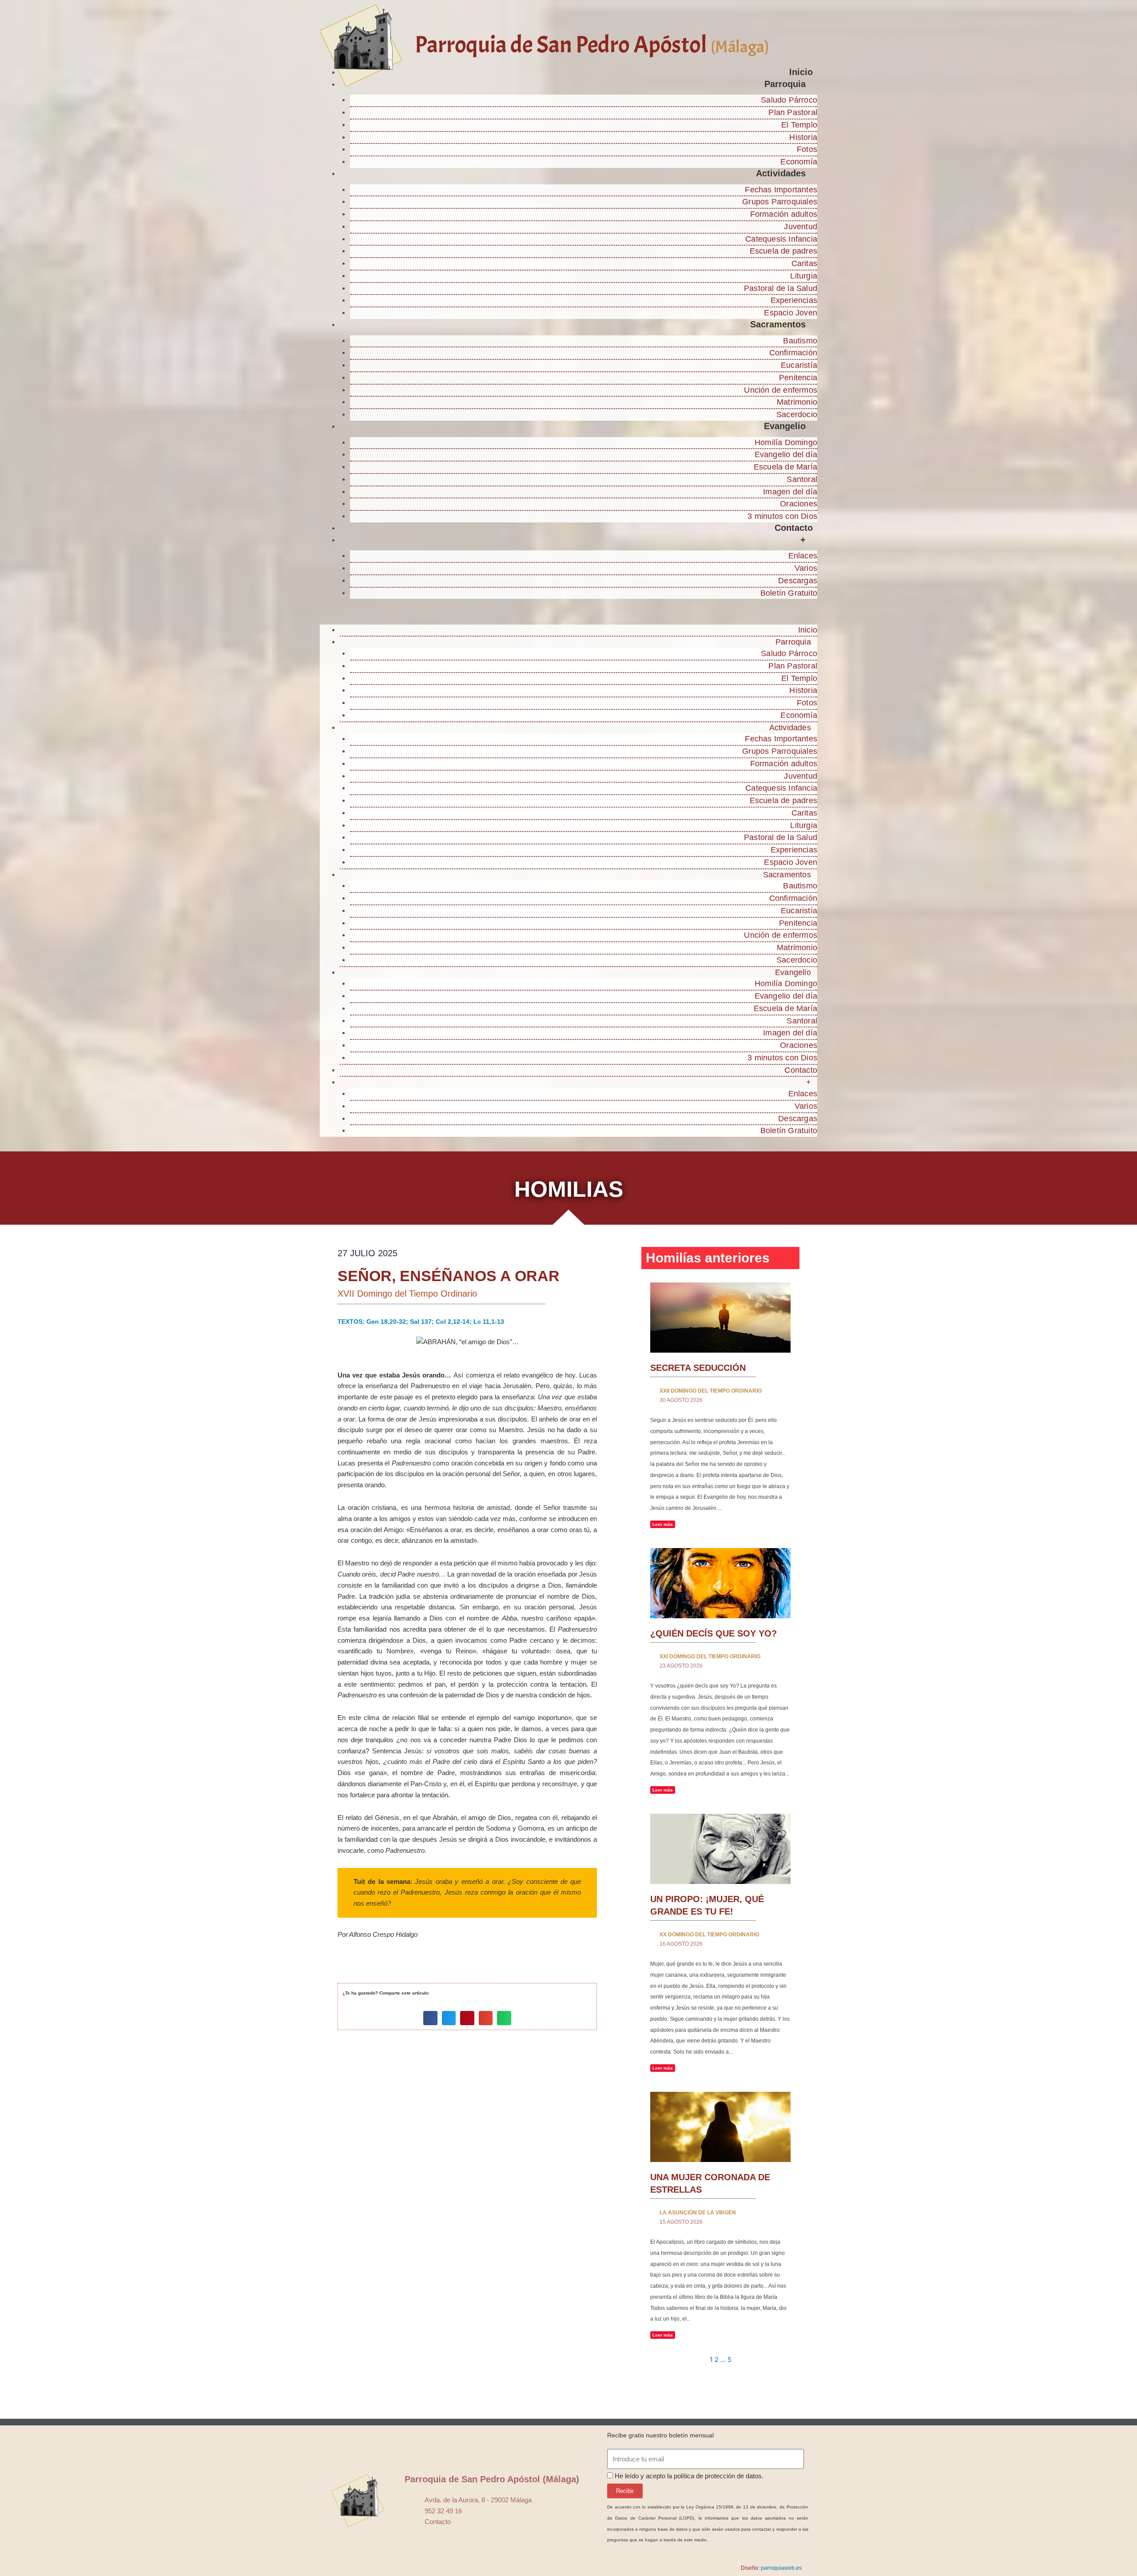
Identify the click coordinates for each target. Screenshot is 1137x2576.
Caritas (804, 263)
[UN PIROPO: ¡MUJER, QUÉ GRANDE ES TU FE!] (720, 1848)
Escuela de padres (783, 251)
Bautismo (800, 341)
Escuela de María (785, 467)
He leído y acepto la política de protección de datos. (689, 2476)
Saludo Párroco (789, 100)
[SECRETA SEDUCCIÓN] (720, 1317)
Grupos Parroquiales (780, 202)
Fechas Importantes (781, 190)
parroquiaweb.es (781, 2568)
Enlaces (803, 556)
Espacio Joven (791, 313)
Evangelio (785, 426)
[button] (568, 615)
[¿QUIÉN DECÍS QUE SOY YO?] (720, 1583)
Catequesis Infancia (781, 239)
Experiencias (794, 300)
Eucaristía (799, 365)
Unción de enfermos (781, 390)
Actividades (781, 173)
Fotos (807, 149)
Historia (803, 137)
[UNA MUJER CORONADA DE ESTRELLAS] (720, 2126)
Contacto (794, 528)
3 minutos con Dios (782, 516)
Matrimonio (797, 402)
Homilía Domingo (786, 442)
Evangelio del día (786, 454)
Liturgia (804, 276)
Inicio (801, 72)
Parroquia (785, 84)
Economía (799, 162)
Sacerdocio (797, 414)
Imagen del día (790, 492)
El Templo (799, 125)
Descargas (798, 581)
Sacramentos (778, 324)
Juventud (801, 227)
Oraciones (799, 504)
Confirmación (793, 353)
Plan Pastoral (793, 112)
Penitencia (798, 378)
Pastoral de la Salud (781, 288)
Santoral (802, 479)
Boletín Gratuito (789, 593)
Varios (806, 568)
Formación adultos (784, 214)
